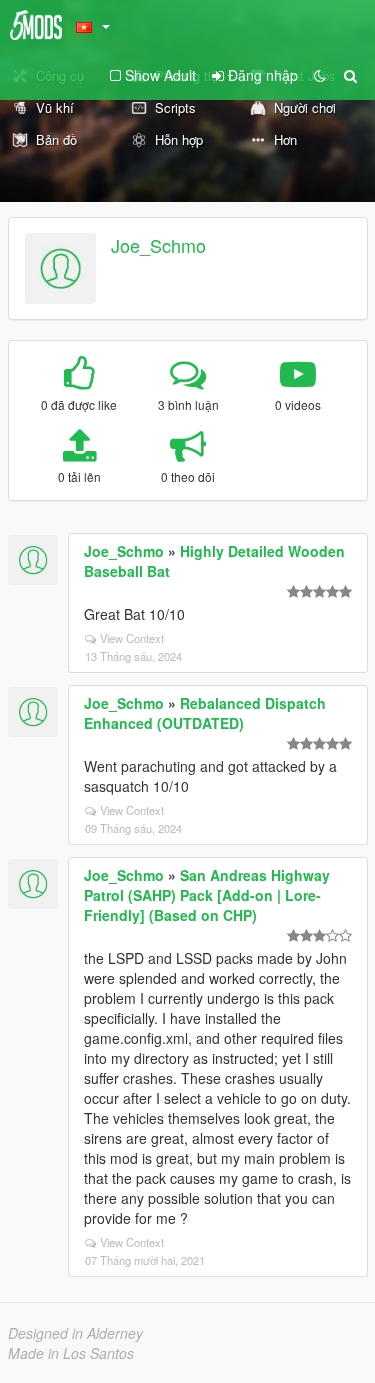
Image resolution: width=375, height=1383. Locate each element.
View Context (132, 638)
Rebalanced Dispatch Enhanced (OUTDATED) (205, 713)
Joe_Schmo (158, 245)
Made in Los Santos (71, 1353)
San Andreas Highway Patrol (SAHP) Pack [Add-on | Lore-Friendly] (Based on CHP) (207, 895)
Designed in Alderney (75, 1333)
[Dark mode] (320, 75)
